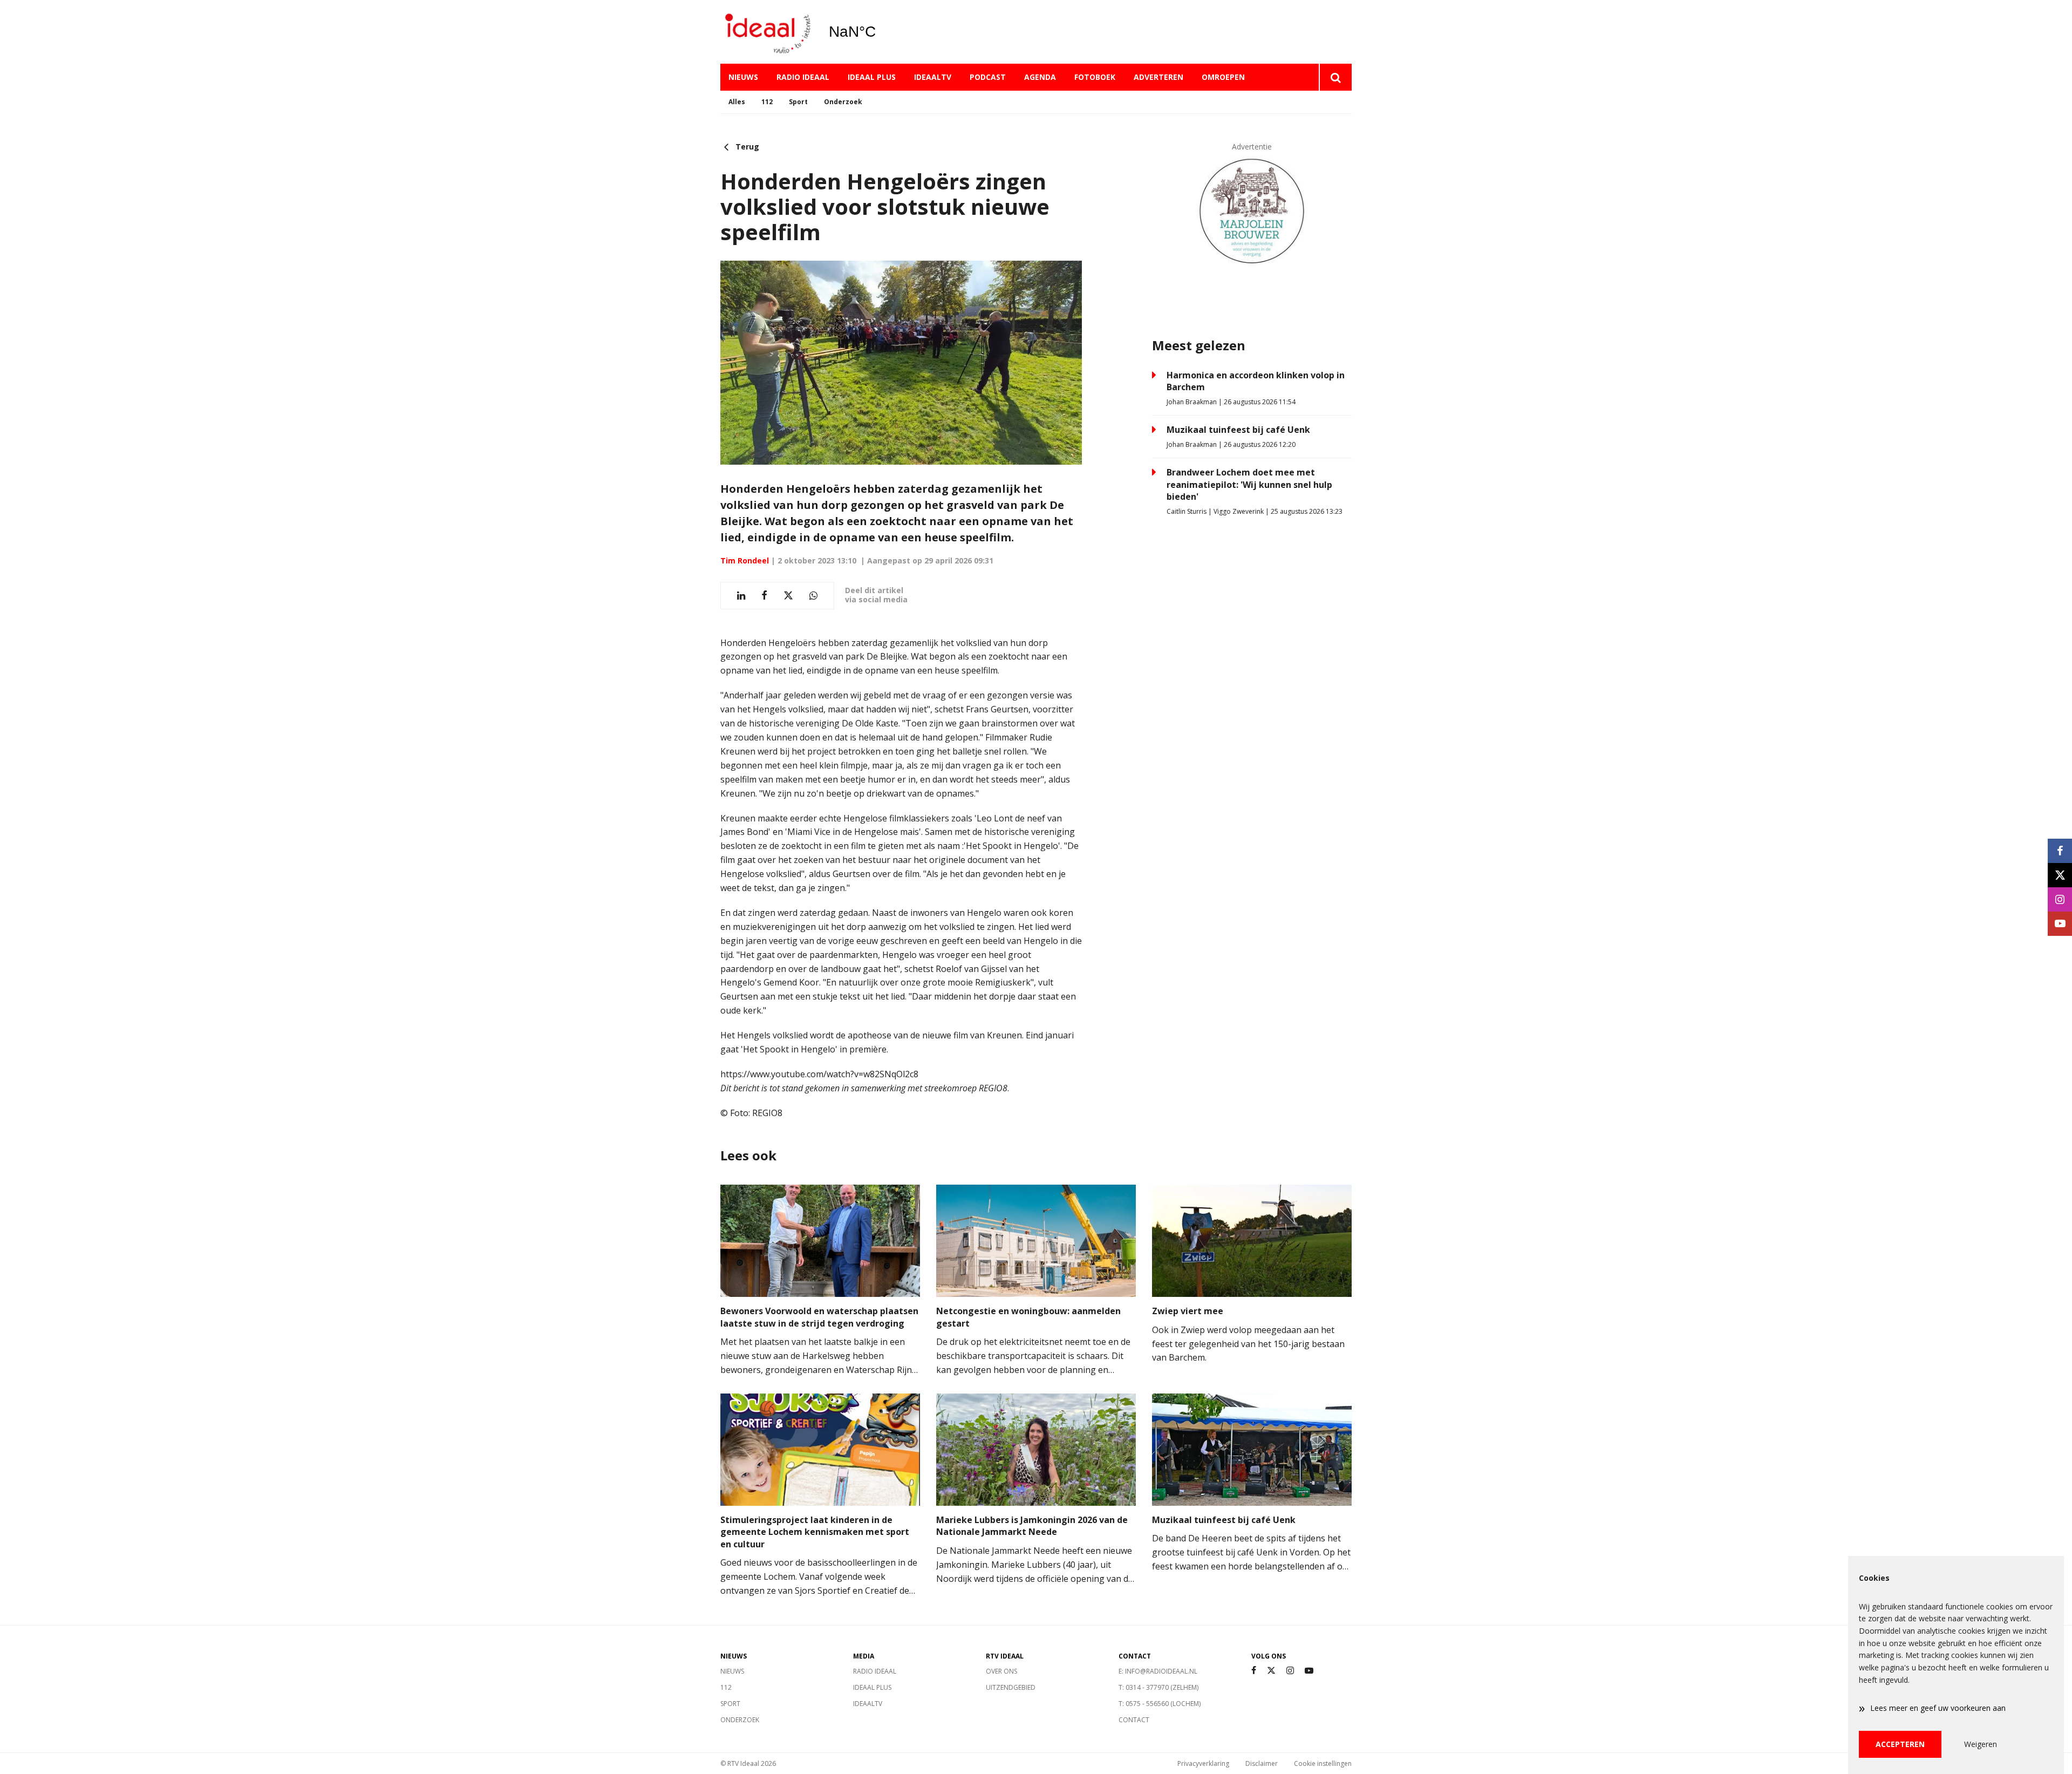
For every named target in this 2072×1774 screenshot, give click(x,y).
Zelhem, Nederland (880, 32)
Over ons (1001, 1671)
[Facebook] (1254, 1671)
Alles (737, 102)
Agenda (1040, 77)
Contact (1134, 1720)
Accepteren (1900, 1744)
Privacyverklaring (1203, 1763)
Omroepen (1223, 77)
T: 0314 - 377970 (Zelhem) (1158, 1687)
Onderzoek (843, 102)
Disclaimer (1262, 1763)
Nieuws (743, 77)
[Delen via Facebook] (764, 596)
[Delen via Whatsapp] (813, 596)
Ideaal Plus (872, 77)
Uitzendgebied (1011, 1687)
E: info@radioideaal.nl (1158, 1671)
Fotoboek (1095, 77)
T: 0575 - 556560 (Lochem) (1160, 1704)
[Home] (766, 32)
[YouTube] (1309, 1671)
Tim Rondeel (745, 560)
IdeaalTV (933, 77)
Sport (798, 102)
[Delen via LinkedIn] (741, 596)
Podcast (988, 77)
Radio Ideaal (803, 77)
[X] (1271, 1671)
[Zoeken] (1335, 77)
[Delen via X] (788, 596)
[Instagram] (1290, 1671)
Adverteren (1158, 77)
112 (767, 102)
